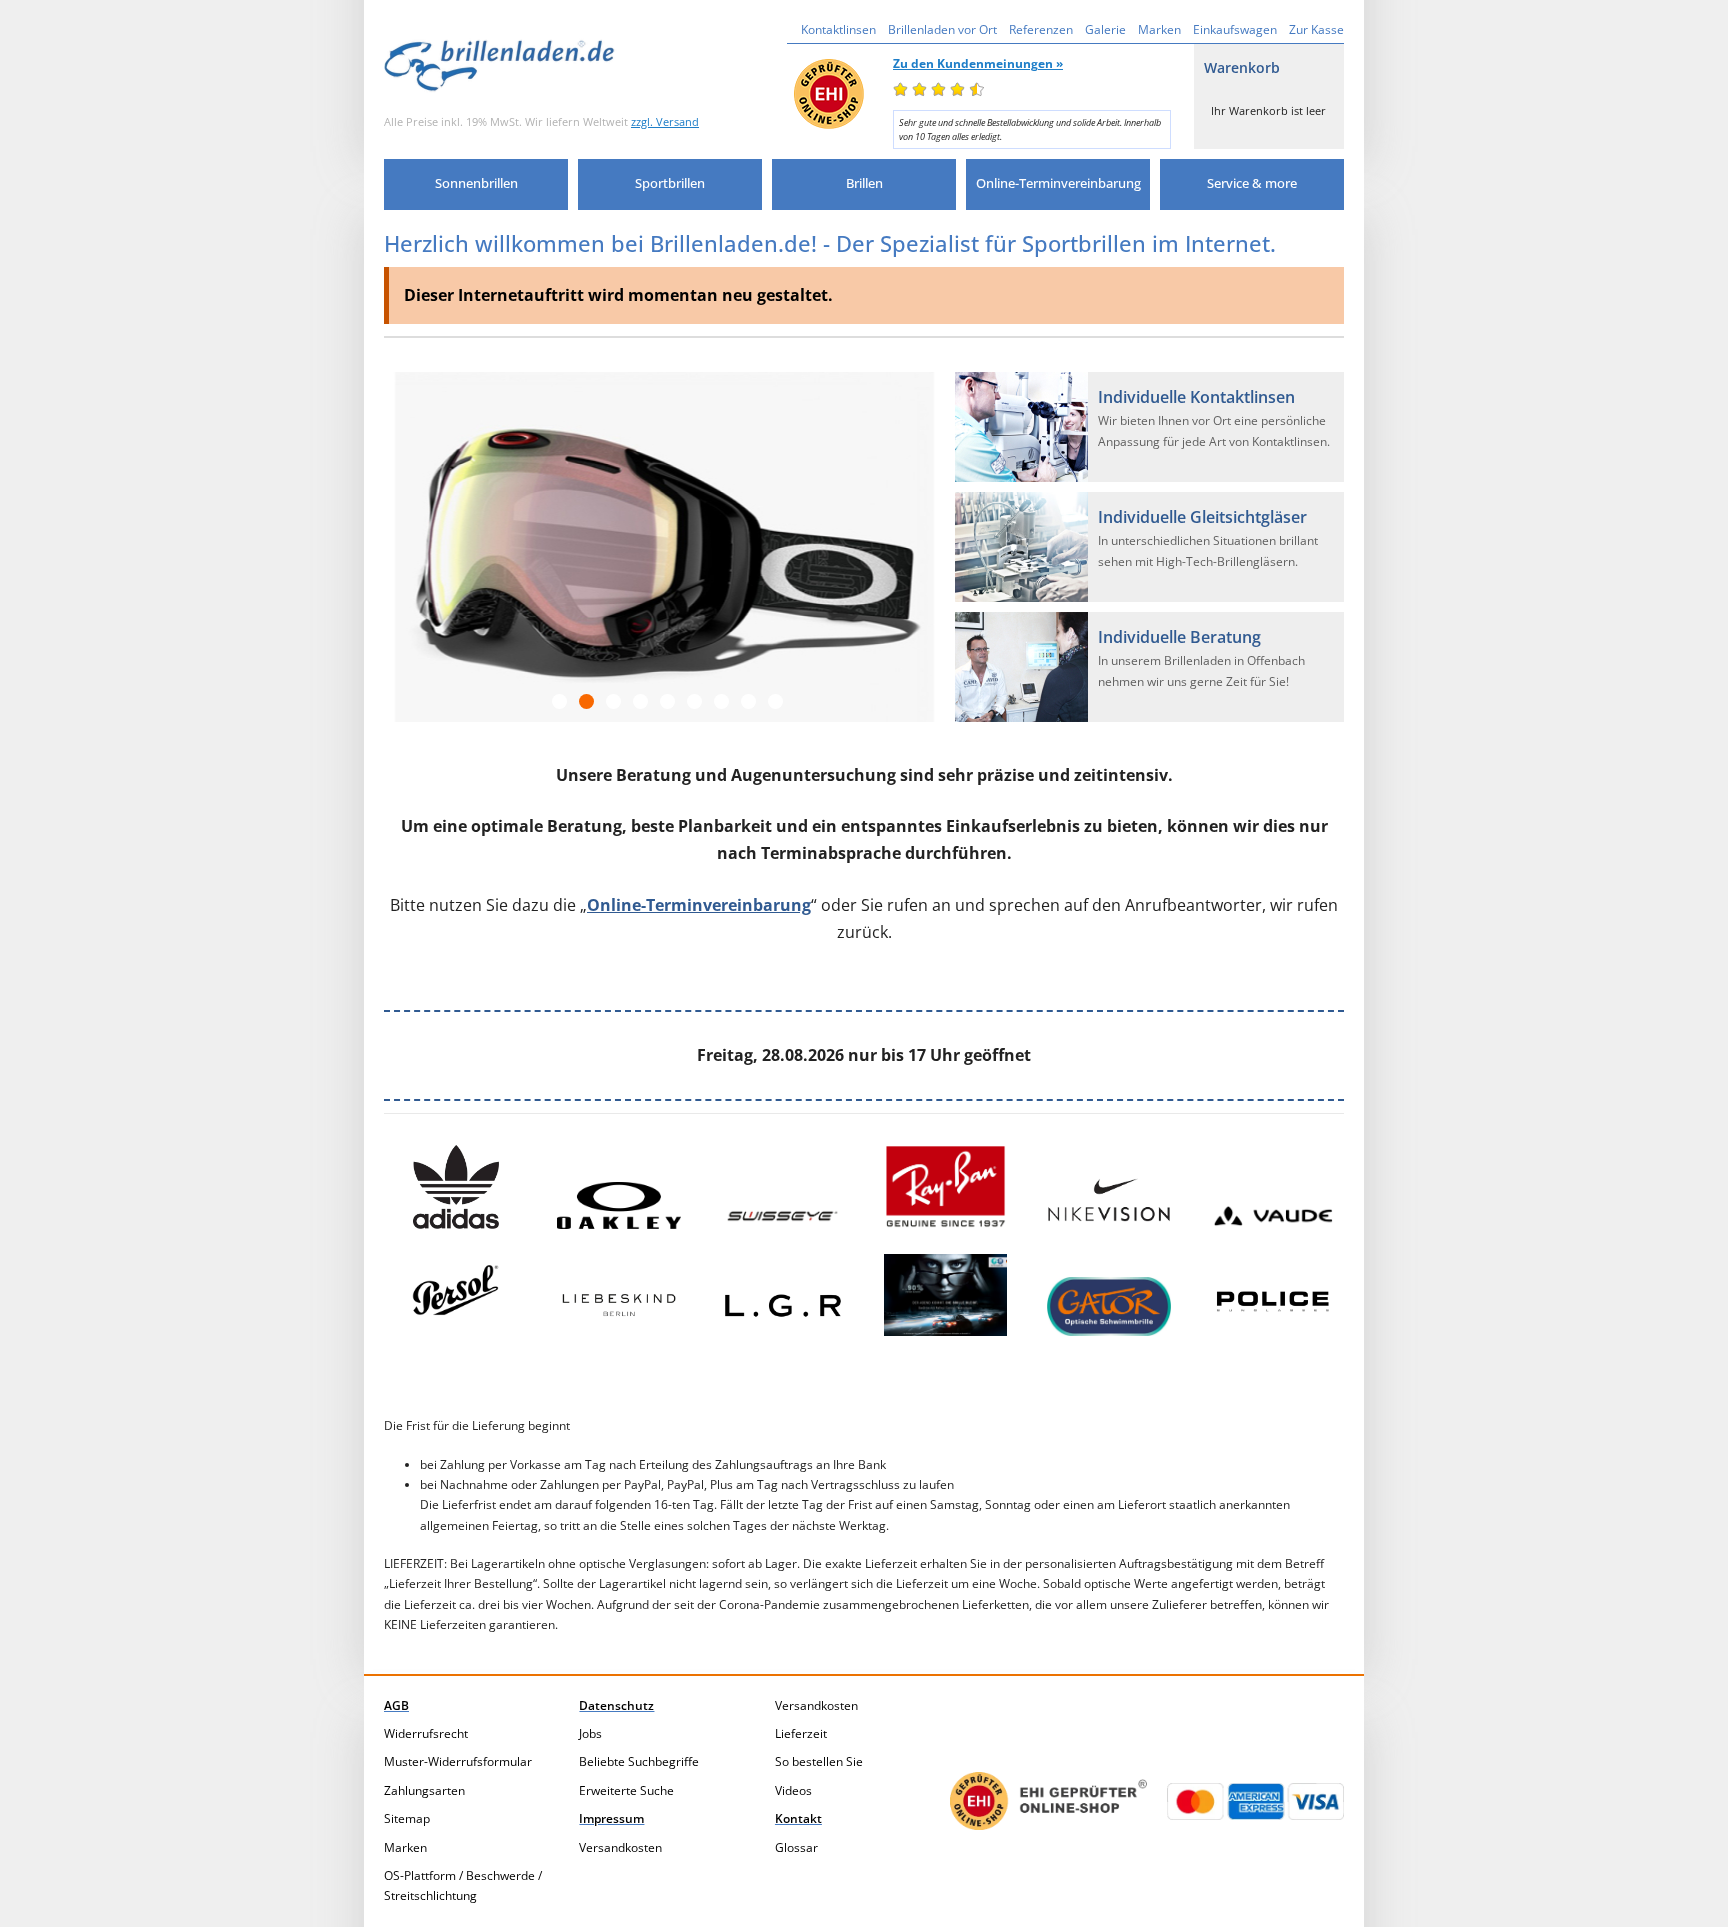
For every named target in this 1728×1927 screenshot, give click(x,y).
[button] (476, 185)
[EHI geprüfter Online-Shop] (1048, 1801)
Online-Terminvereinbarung (699, 905)
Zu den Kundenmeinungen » (978, 63)
